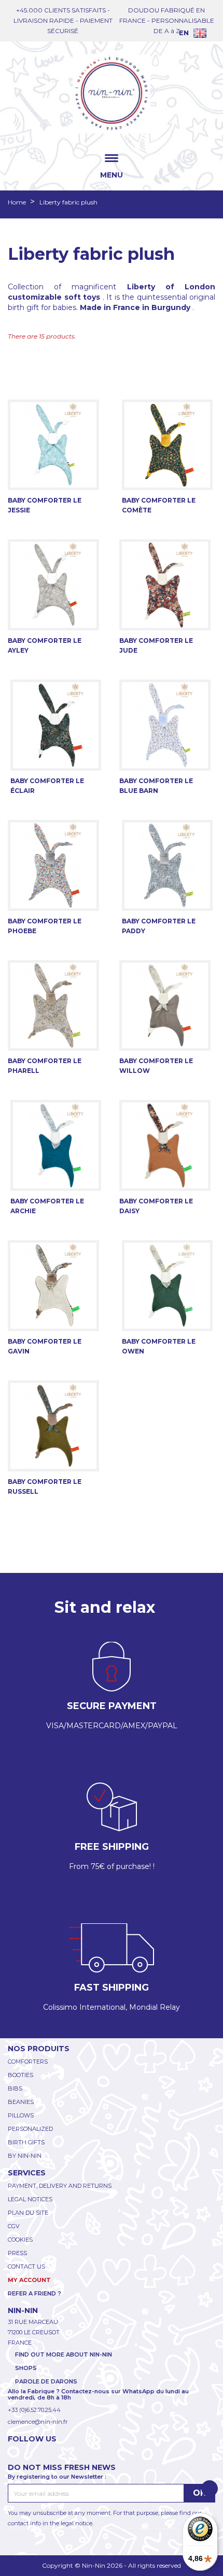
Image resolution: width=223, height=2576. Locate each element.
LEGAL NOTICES (30, 2199)
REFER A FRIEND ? (34, 2293)
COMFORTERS (28, 2062)
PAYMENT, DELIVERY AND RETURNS (60, 2186)
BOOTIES (20, 2075)
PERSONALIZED (30, 2129)
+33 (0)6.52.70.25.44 (34, 2410)
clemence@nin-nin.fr (38, 2422)
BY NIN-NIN (25, 2156)
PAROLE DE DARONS (46, 2381)
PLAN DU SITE (28, 2213)
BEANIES (21, 2102)
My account (29, 2280)
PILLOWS (21, 2115)
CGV (14, 2226)
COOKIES (20, 2240)
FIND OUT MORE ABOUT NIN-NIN (64, 2354)
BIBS (15, 2088)
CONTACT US (26, 2266)
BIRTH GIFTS (26, 2142)
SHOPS (26, 2368)
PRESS (17, 2253)
